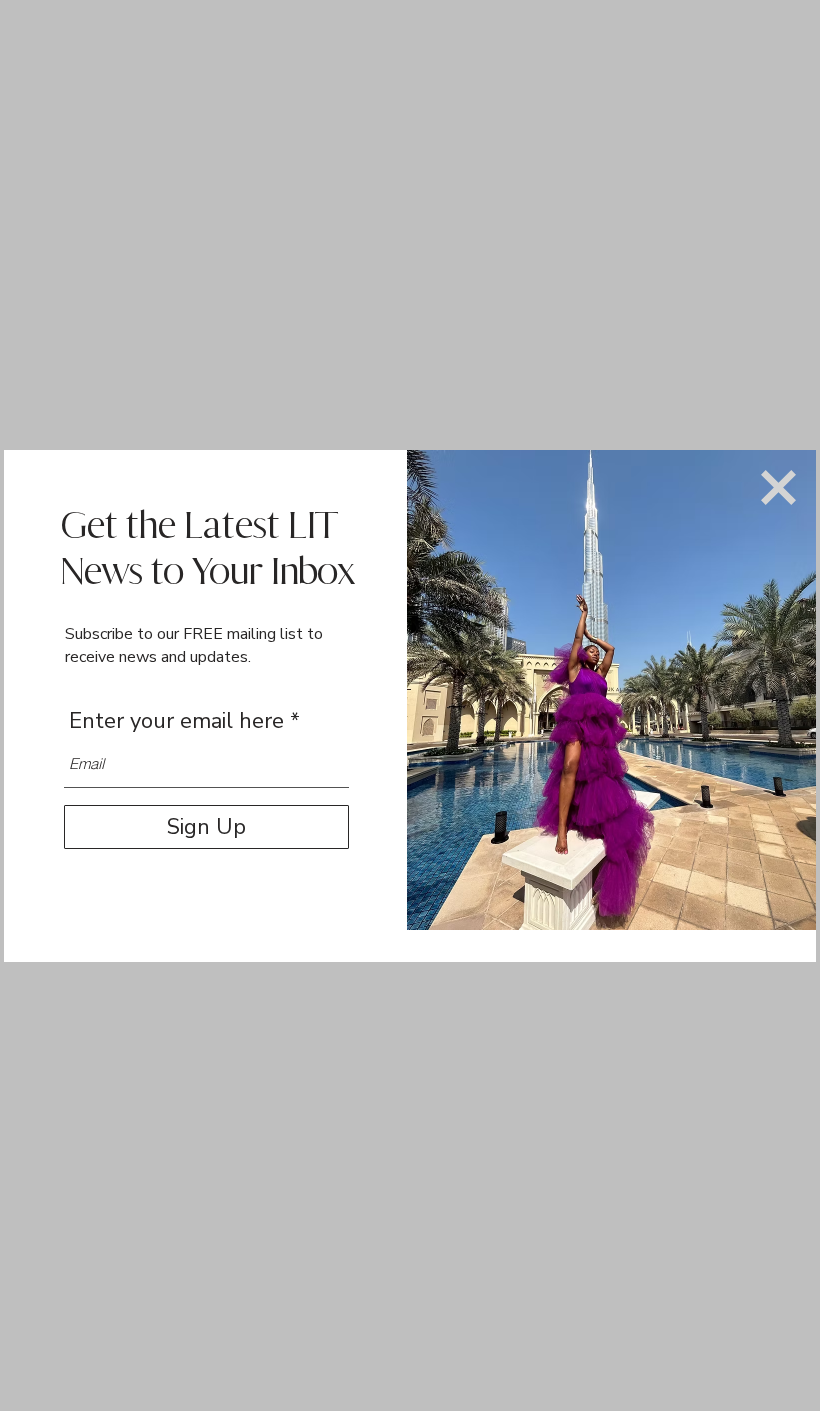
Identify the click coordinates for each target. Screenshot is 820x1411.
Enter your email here (176, 721)
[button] (778, 487)
